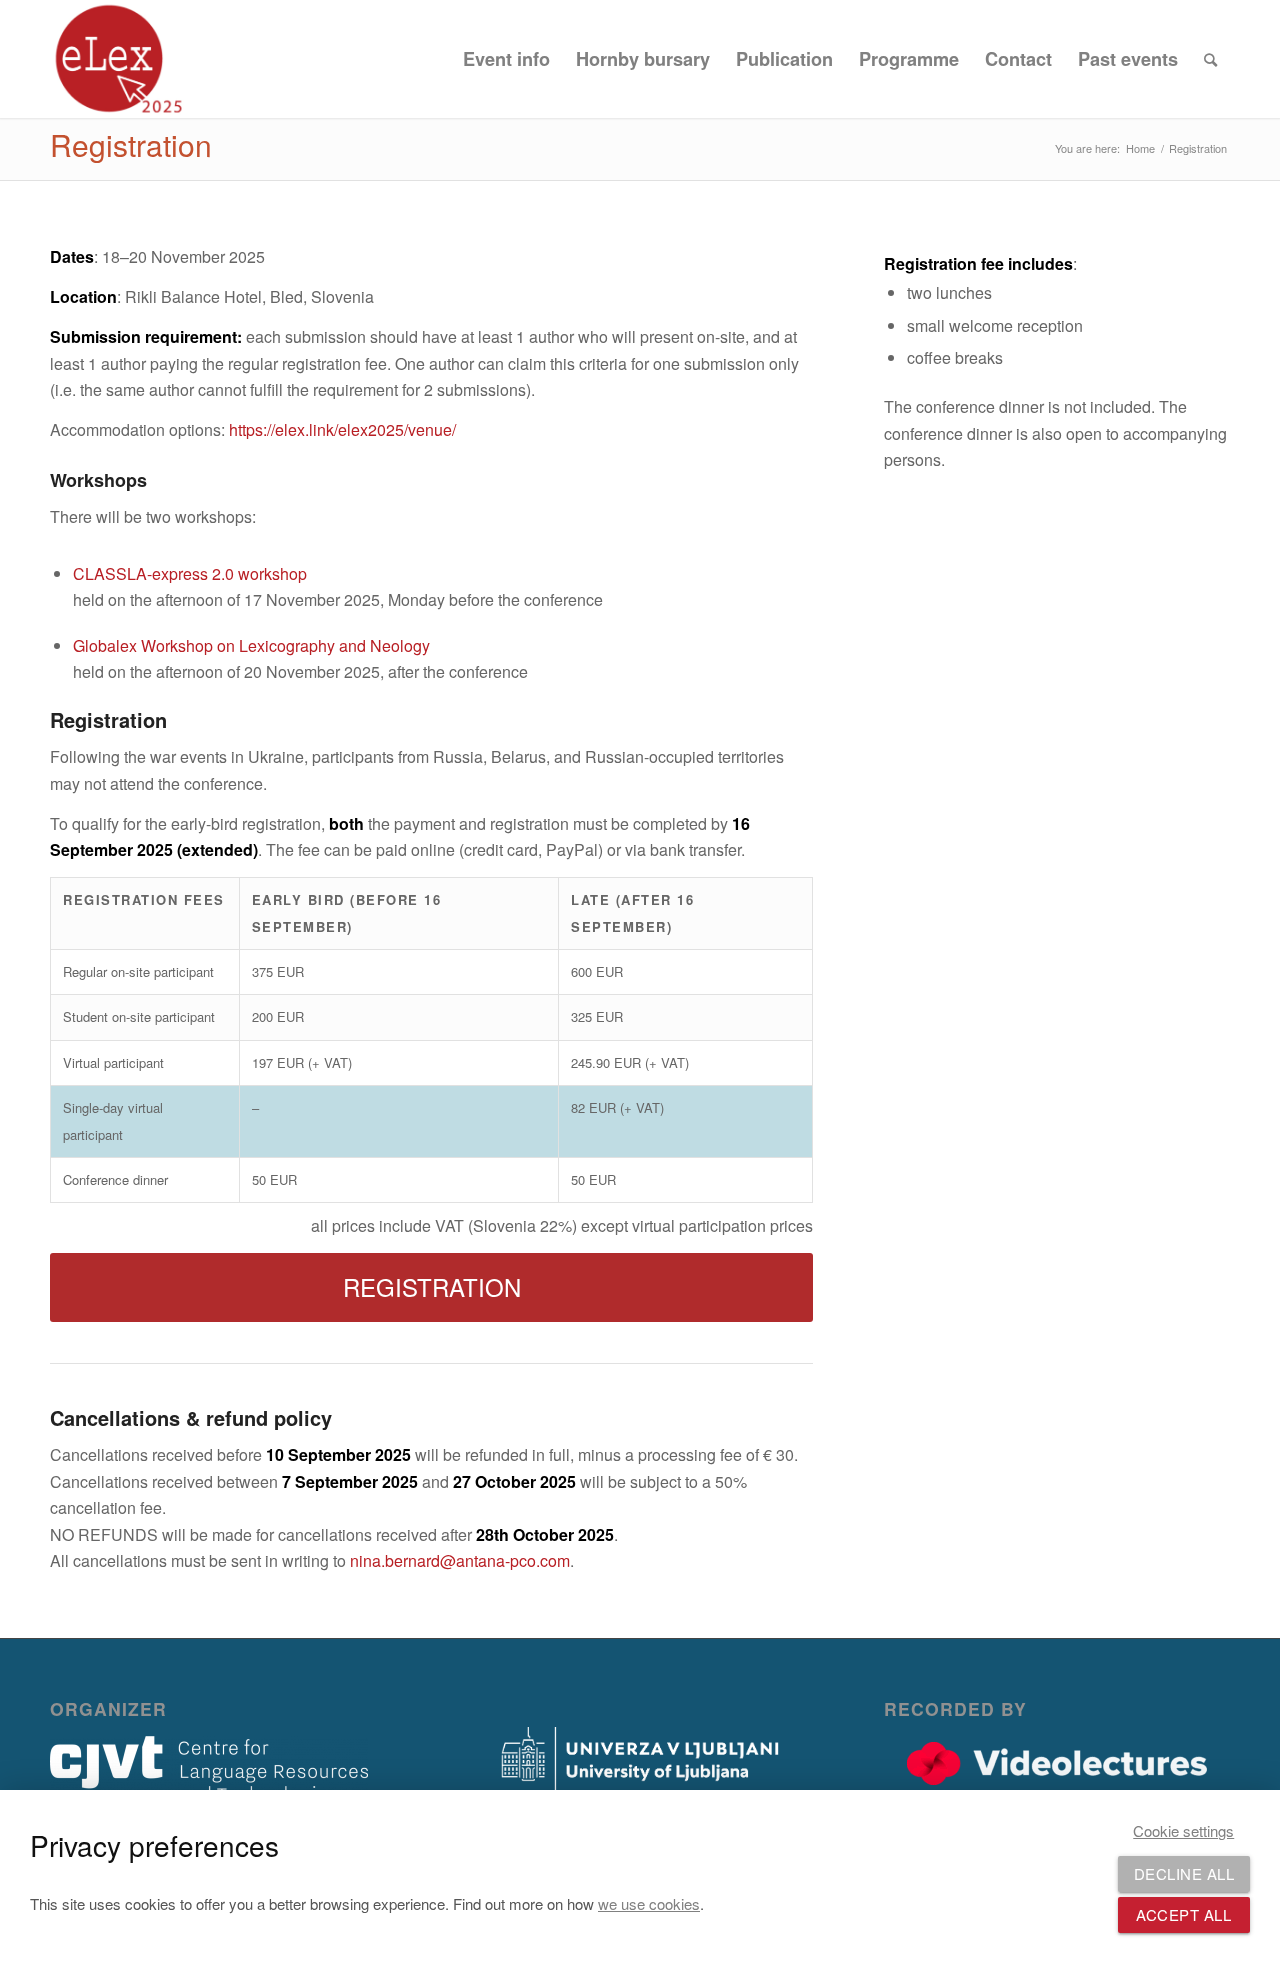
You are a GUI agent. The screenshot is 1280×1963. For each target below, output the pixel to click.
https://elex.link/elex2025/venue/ (342, 429)
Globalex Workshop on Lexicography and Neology (251, 645)
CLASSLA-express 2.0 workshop (190, 573)
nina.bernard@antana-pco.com (460, 1560)
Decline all (1184, 1873)
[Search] (1210, 59)
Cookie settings (1183, 1830)
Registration (131, 144)
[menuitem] (506, 59)
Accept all (1183, 1914)
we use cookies (649, 1903)
